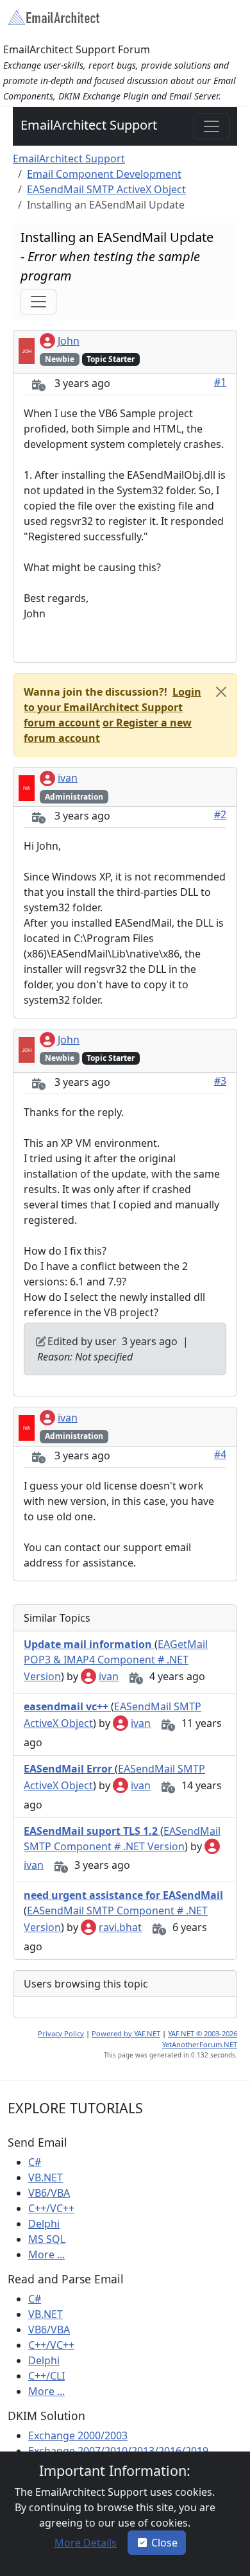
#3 (220, 1081)
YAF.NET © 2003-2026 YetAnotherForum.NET (200, 2039)
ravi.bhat (120, 1927)
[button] (113, 707)
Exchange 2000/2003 (78, 2435)
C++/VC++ (51, 2208)
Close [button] (164, 2543)
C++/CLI (46, 2376)
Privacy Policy (61, 2033)
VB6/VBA (49, 2193)
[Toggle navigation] (212, 126)
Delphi (44, 2224)
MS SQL (47, 2239)
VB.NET (46, 2177)
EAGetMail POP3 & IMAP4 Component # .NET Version (116, 1660)
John (69, 341)
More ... (46, 2254)
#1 (220, 382)
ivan (68, 778)
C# (35, 2162)
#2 (220, 814)
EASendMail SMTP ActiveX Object (106, 189)
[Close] (221, 692)
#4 (220, 1454)
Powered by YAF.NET (126, 2033)
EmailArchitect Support (89, 125)
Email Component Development (104, 174)
